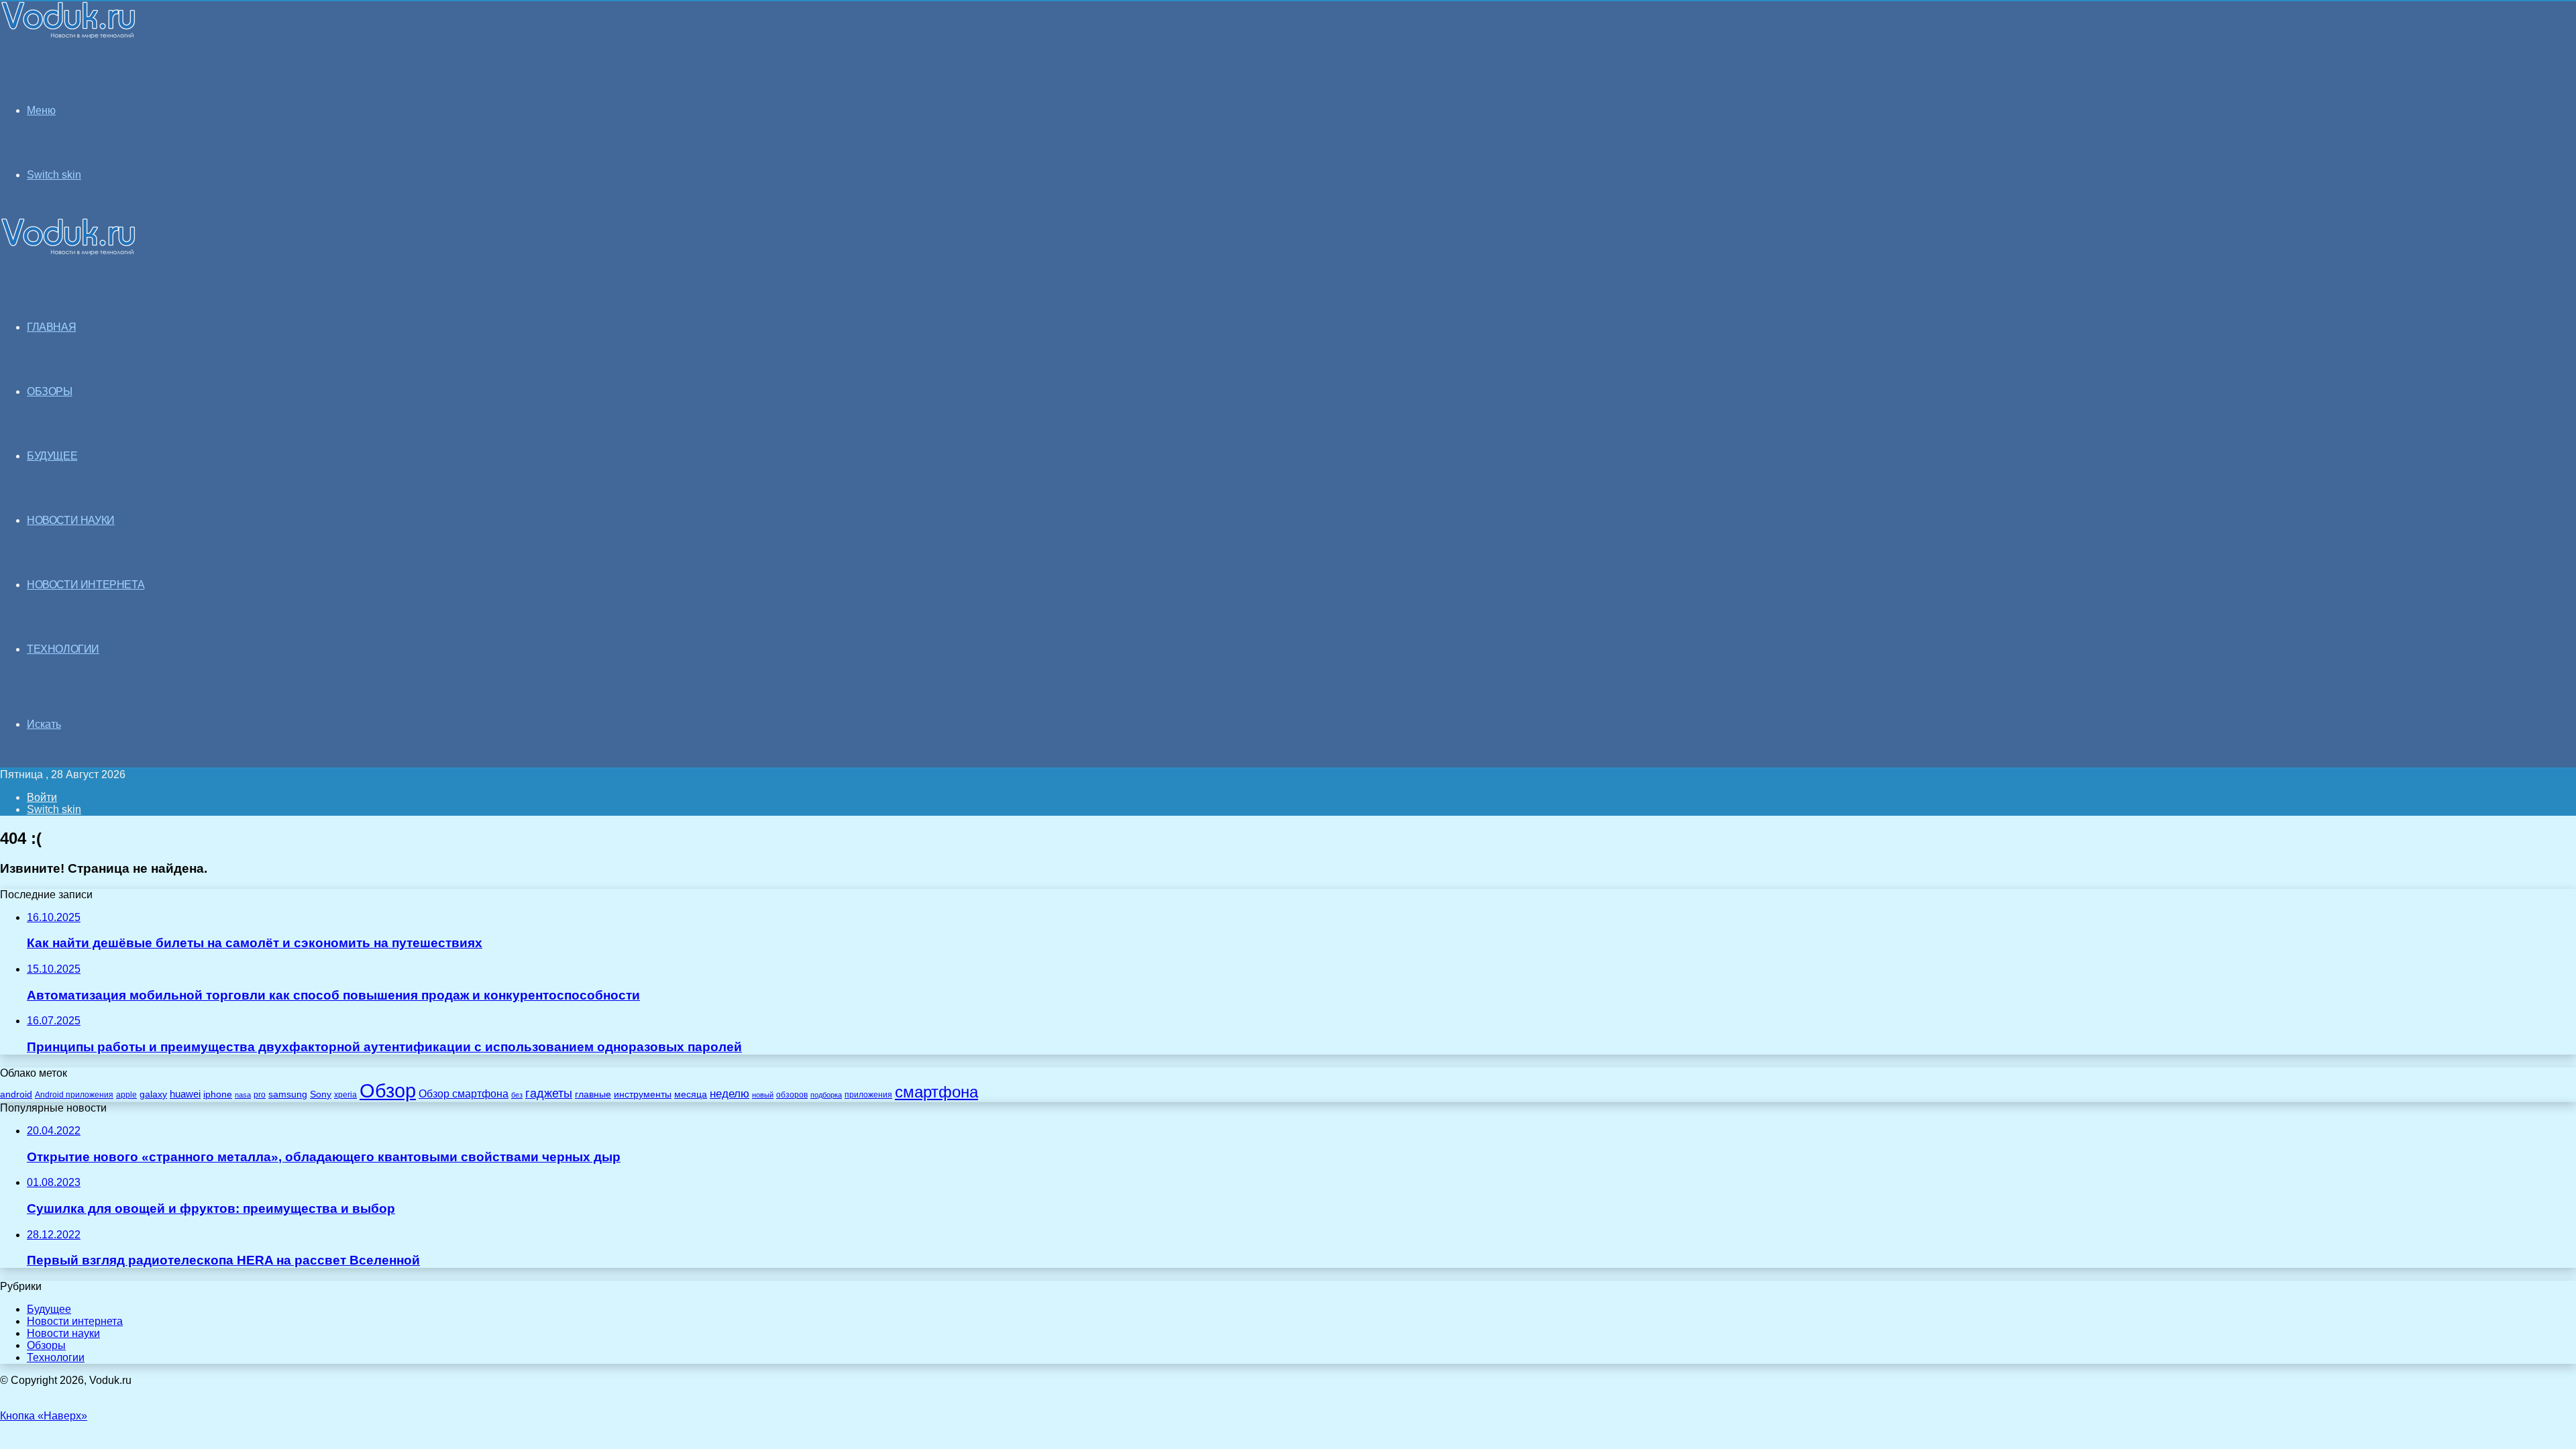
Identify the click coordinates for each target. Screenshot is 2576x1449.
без (517, 1095)
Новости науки (63, 1333)
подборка (826, 1095)
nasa (243, 1095)
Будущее (49, 1309)
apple (126, 1094)
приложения (868, 1094)
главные (593, 1094)
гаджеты (549, 1093)
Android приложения (74, 1094)
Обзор (388, 1090)
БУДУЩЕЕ (52, 456)
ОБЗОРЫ (50, 391)
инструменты (643, 1094)
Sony (321, 1094)
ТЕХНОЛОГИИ (63, 649)
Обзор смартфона (464, 1094)
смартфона (936, 1092)
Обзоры (46, 1345)
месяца (691, 1094)
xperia (345, 1095)
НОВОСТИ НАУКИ (71, 520)
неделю (730, 1093)
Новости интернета (86, 585)
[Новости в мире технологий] (68, 35)
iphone (218, 1094)
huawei (185, 1094)
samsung (288, 1094)
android (16, 1094)
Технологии (56, 1357)
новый (763, 1095)
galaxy (153, 1094)
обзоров (792, 1094)
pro (260, 1095)
